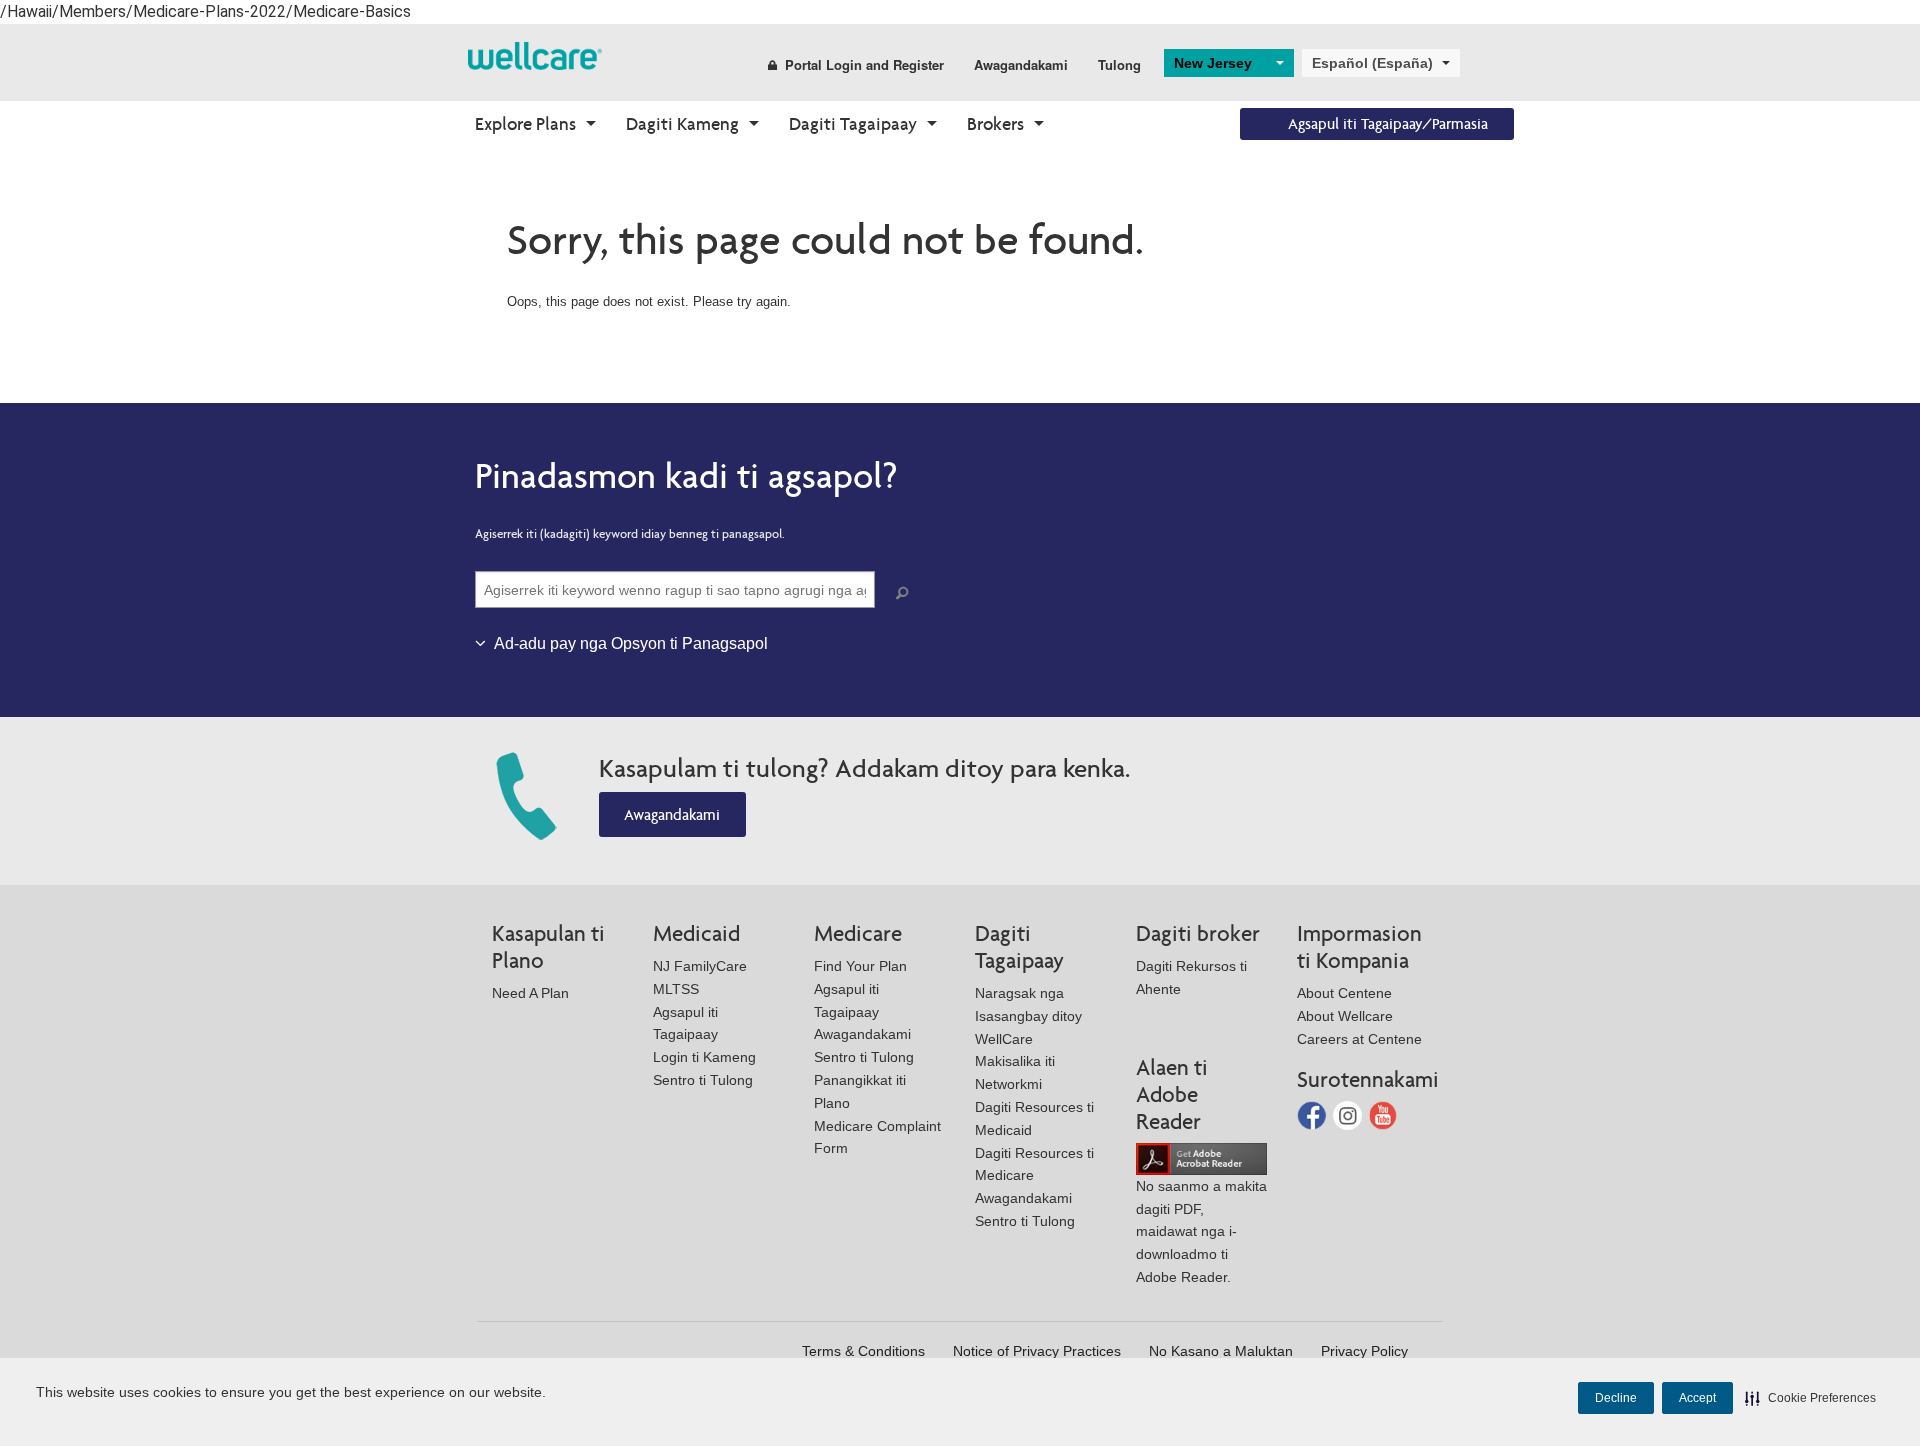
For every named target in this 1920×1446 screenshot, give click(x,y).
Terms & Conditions (863, 1351)
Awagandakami (1021, 64)
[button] (1810, 1398)
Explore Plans (525, 123)
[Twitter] (1349, 1114)
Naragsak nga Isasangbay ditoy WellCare (1028, 1016)
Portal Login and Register (864, 64)
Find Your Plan (860, 966)
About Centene (1344, 993)
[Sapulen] (906, 593)
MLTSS (676, 989)
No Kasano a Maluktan (1221, 1351)
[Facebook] (1313, 1114)
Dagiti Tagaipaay (853, 123)
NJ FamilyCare (700, 966)
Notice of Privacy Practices (1037, 1351)
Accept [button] (1697, 1398)
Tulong (1119, 64)
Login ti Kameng (704, 1057)
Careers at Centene (1359, 1039)
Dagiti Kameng (682, 123)
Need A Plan (530, 993)
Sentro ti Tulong (703, 1080)
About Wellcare (1345, 1016)
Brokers (995, 123)
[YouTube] (1383, 1114)
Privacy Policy (1364, 1351)
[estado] (535, 54)
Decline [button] (1616, 1398)
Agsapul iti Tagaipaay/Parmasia (1388, 123)
